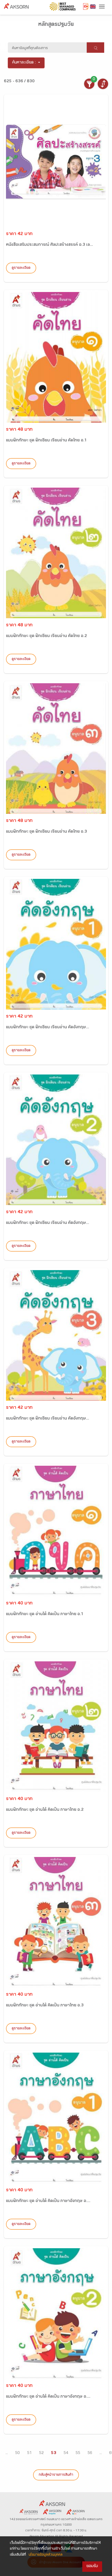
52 (41, 2453)
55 (78, 2453)
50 (17, 2453)
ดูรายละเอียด (21, 268)
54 (66, 2453)
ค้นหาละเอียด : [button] (24, 63)
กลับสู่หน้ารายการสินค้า (56, 2475)
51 (29, 2453)
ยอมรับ (92, 2566)
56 (90, 2453)
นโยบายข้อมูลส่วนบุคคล (46, 2555)
